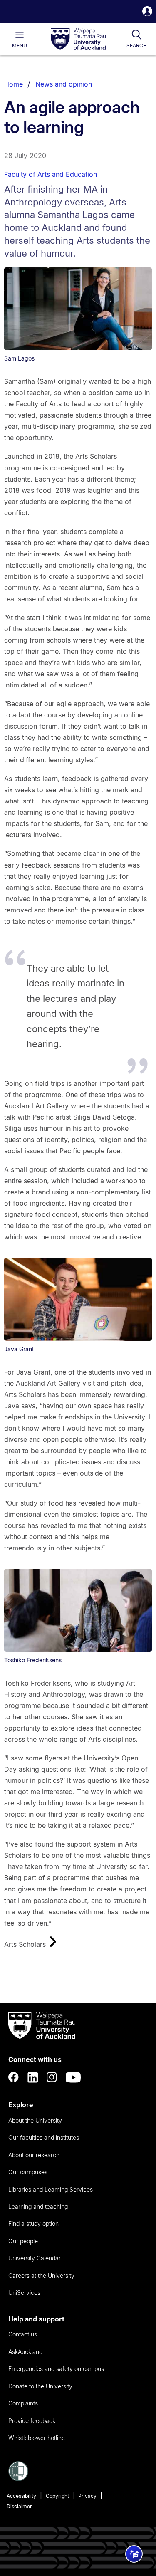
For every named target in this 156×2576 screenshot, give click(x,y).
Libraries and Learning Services (51, 2189)
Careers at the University (41, 2276)
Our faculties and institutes (44, 2137)
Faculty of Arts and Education (51, 174)
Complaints (23, 2403)
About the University (35, 2120)
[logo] (78, 40)
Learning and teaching (38, 2206)
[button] (147, 12)
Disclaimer (19, 2506)
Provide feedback (32, 2421)
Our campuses (28, 2172)
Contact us (23, 2334)
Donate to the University (40, 2386)
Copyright (57, 2496)
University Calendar (35, 2258)
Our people (23, 2241)
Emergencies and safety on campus (56, 2369)
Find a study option (33, 2224)
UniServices (24, 2293)
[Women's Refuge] (18, 2479)
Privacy (87, 2496)
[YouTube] (73, 2077)
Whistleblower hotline (37, 2438)
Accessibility (21, 2496)
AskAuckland (25, 2352)
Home (14, 84)
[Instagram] (52, 2077)
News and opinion (64, 84)
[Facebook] (14, 2077)
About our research (34, 2155)
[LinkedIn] (33, 2077)
